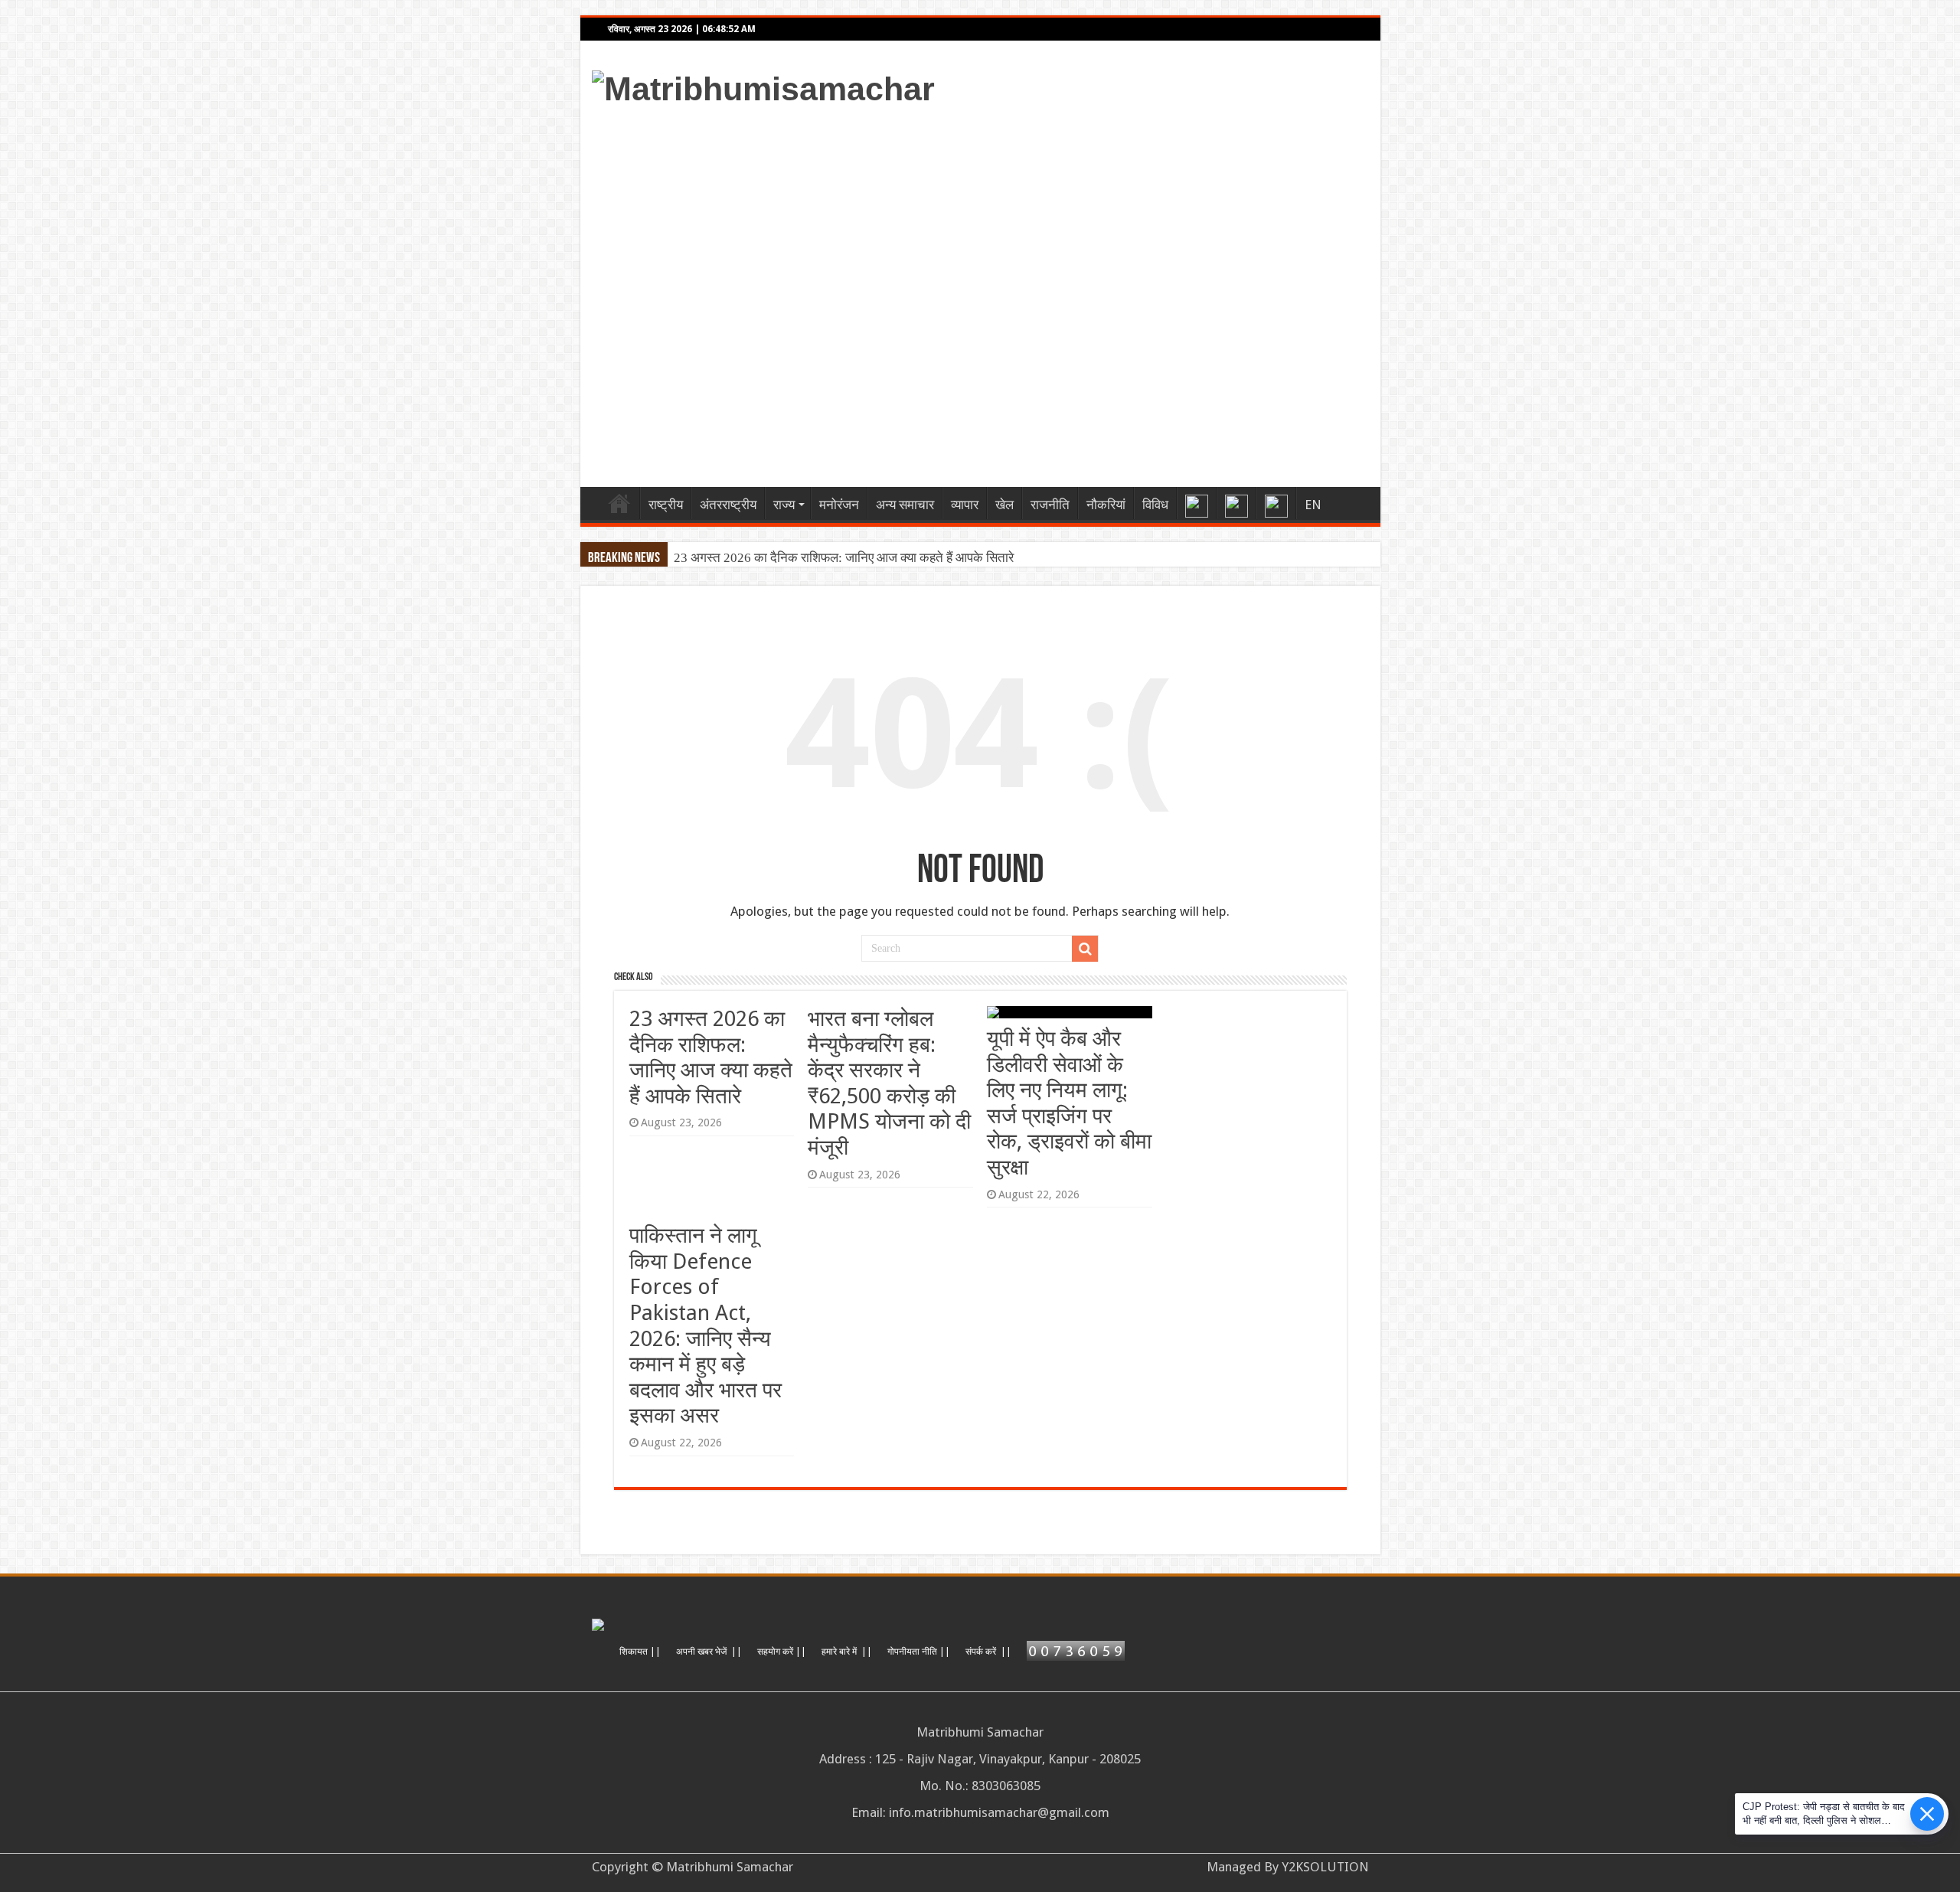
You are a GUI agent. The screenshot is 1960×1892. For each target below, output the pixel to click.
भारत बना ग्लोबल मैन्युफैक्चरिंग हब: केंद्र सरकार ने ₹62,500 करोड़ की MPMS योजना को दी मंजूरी (889, 1083)
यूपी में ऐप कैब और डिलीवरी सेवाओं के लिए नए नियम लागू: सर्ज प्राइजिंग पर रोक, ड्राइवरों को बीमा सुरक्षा (1069, 1103)
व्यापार (965, 505)
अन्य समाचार (905, 505)
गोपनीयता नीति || (919, 1652)
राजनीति (1050, 505)
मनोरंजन (839, 505)
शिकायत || (640, 1652)
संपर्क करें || (988, 1652)
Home (619, 503)
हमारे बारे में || (847, 1652)
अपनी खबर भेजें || (709, 1652)
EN (1313, 505)
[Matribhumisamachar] (763, 87)
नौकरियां (1106, 505)
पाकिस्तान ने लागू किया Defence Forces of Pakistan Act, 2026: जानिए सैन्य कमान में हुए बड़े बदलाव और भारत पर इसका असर (706, 1325)
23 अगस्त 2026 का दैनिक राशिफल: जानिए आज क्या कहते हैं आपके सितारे (844, 558)
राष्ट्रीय (666, 505)
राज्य (784, 505)
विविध (1155, 505)
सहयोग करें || (782, 1652)
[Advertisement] (1090, 292)
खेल (1004, 505)
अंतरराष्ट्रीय (728, 505)
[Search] (1085, 949)
